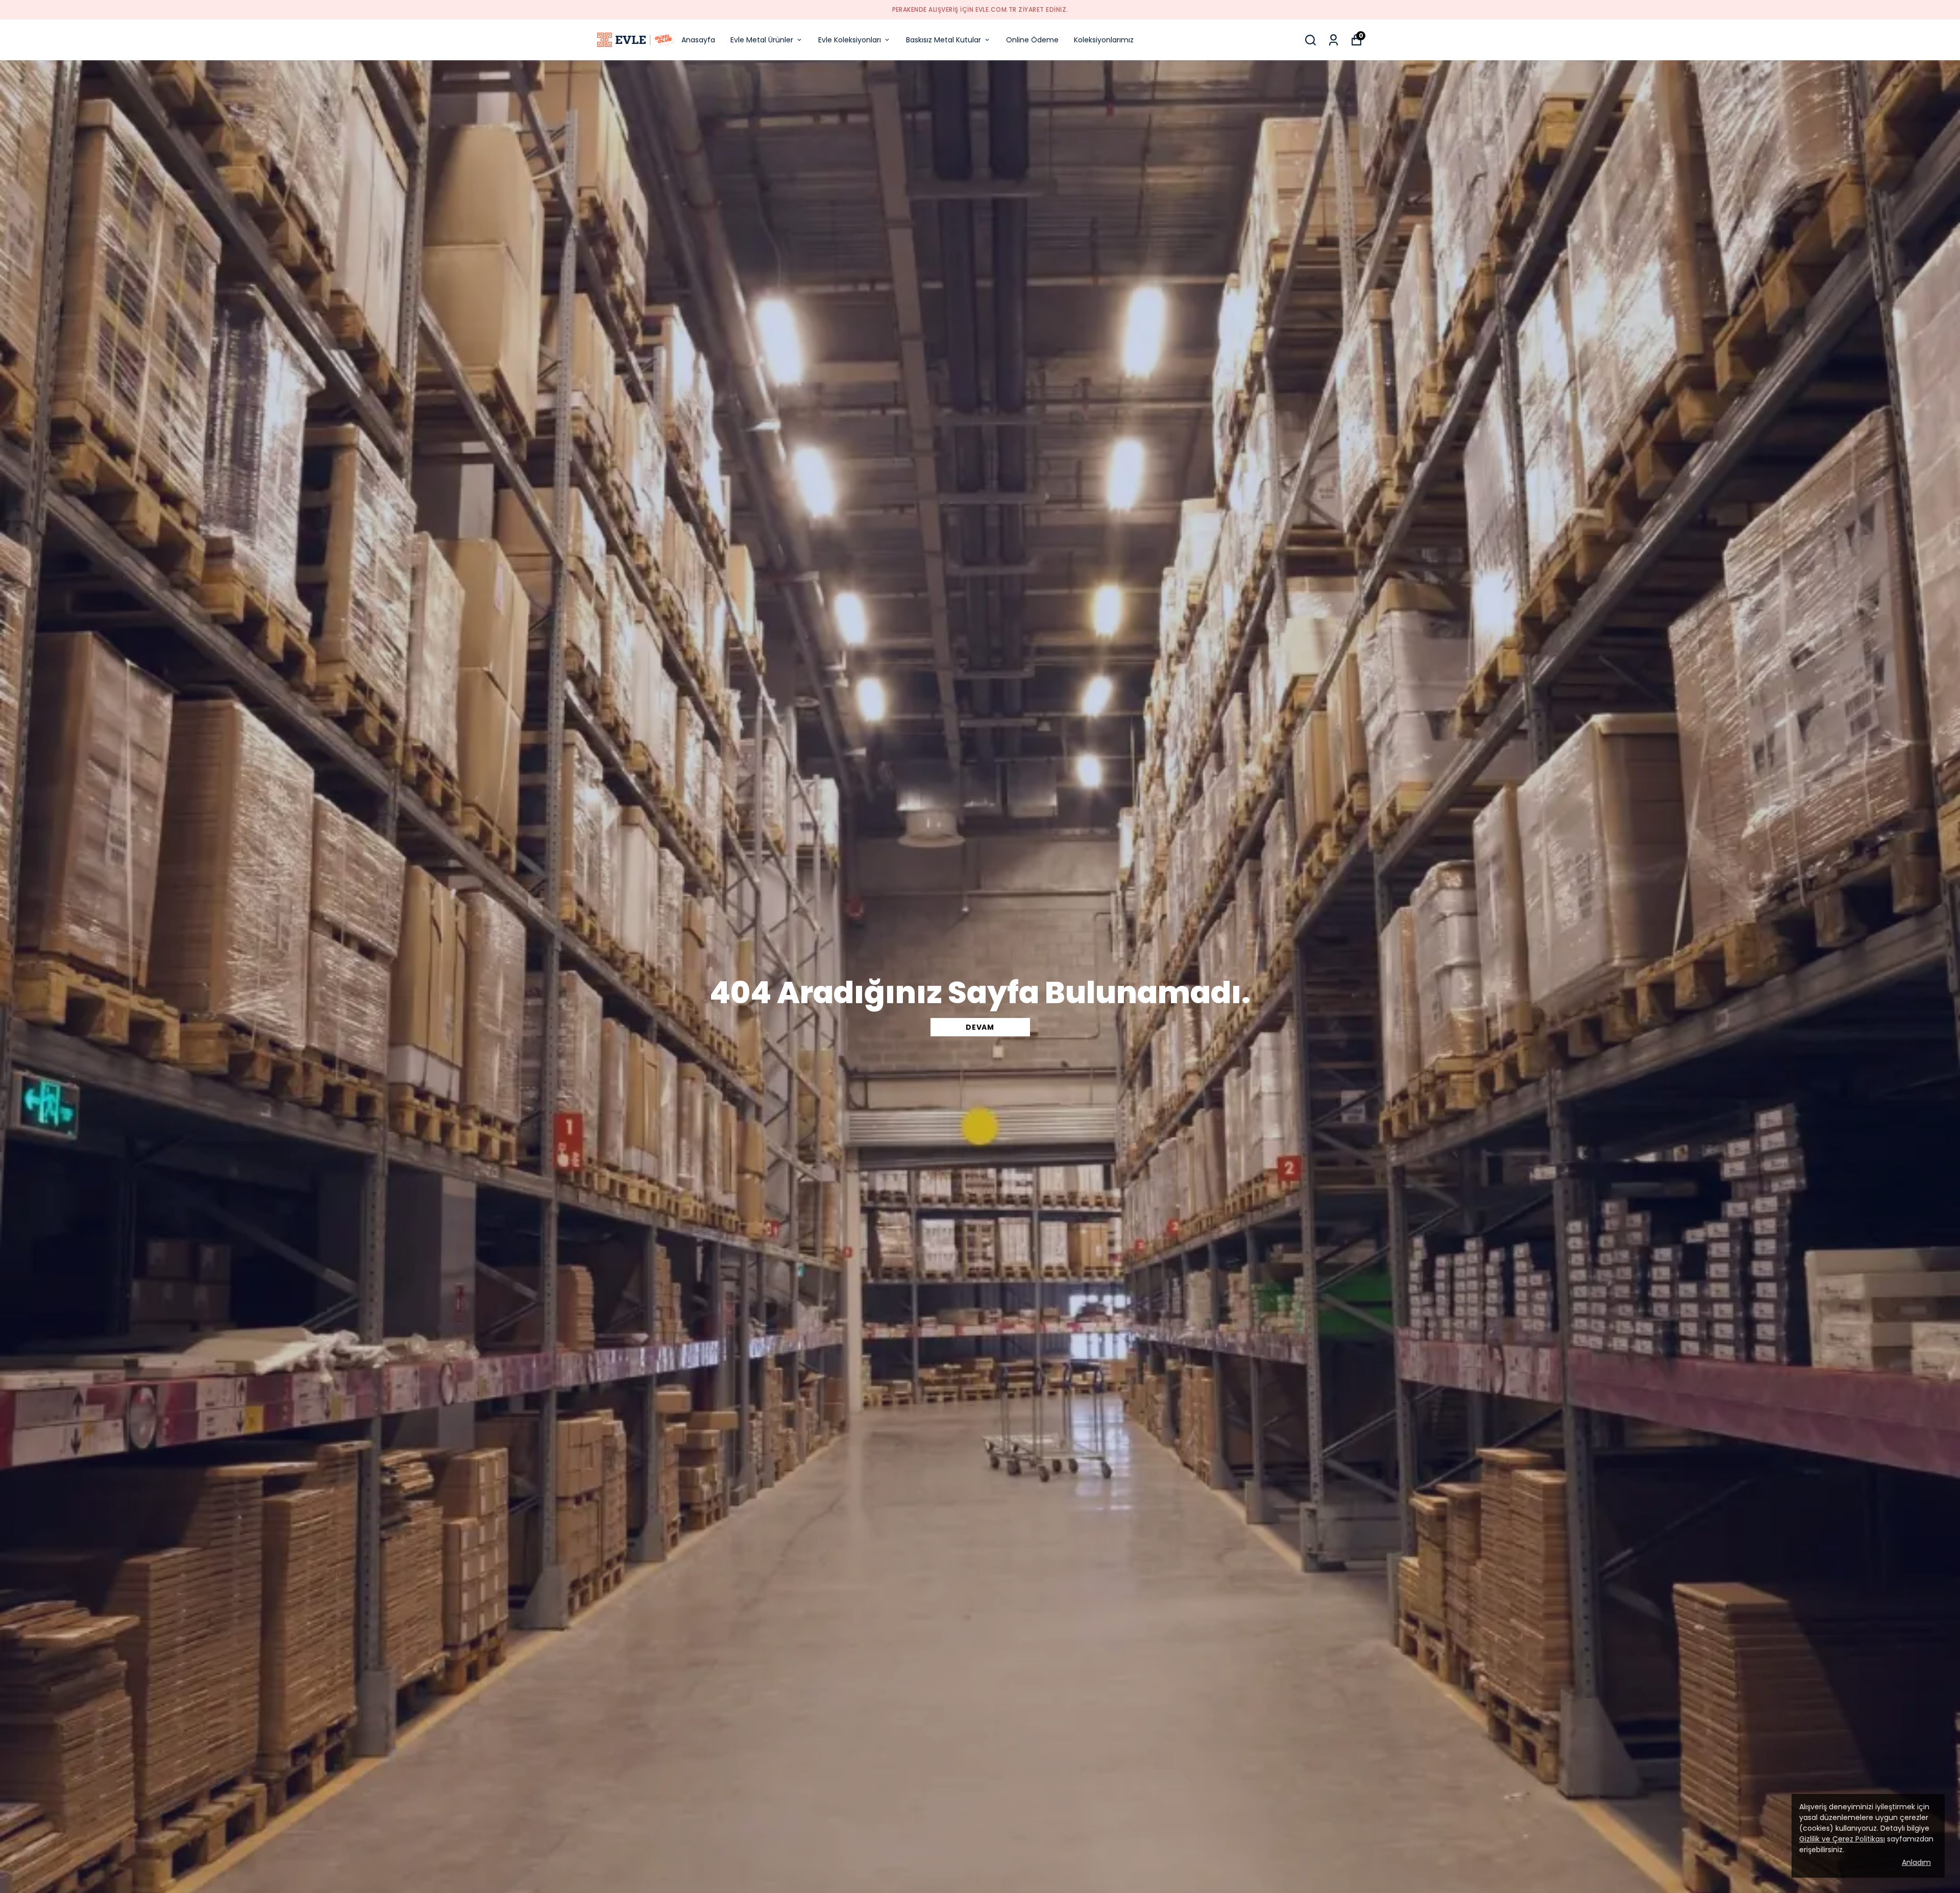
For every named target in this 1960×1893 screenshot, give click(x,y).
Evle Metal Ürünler (762, 40)
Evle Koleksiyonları (850, 40)
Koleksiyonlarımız (1104, 40)
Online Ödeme (1032, 40)
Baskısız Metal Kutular (944, 40)
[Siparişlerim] (1333, 40)
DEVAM (980, 1027)
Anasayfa (698, 40)
